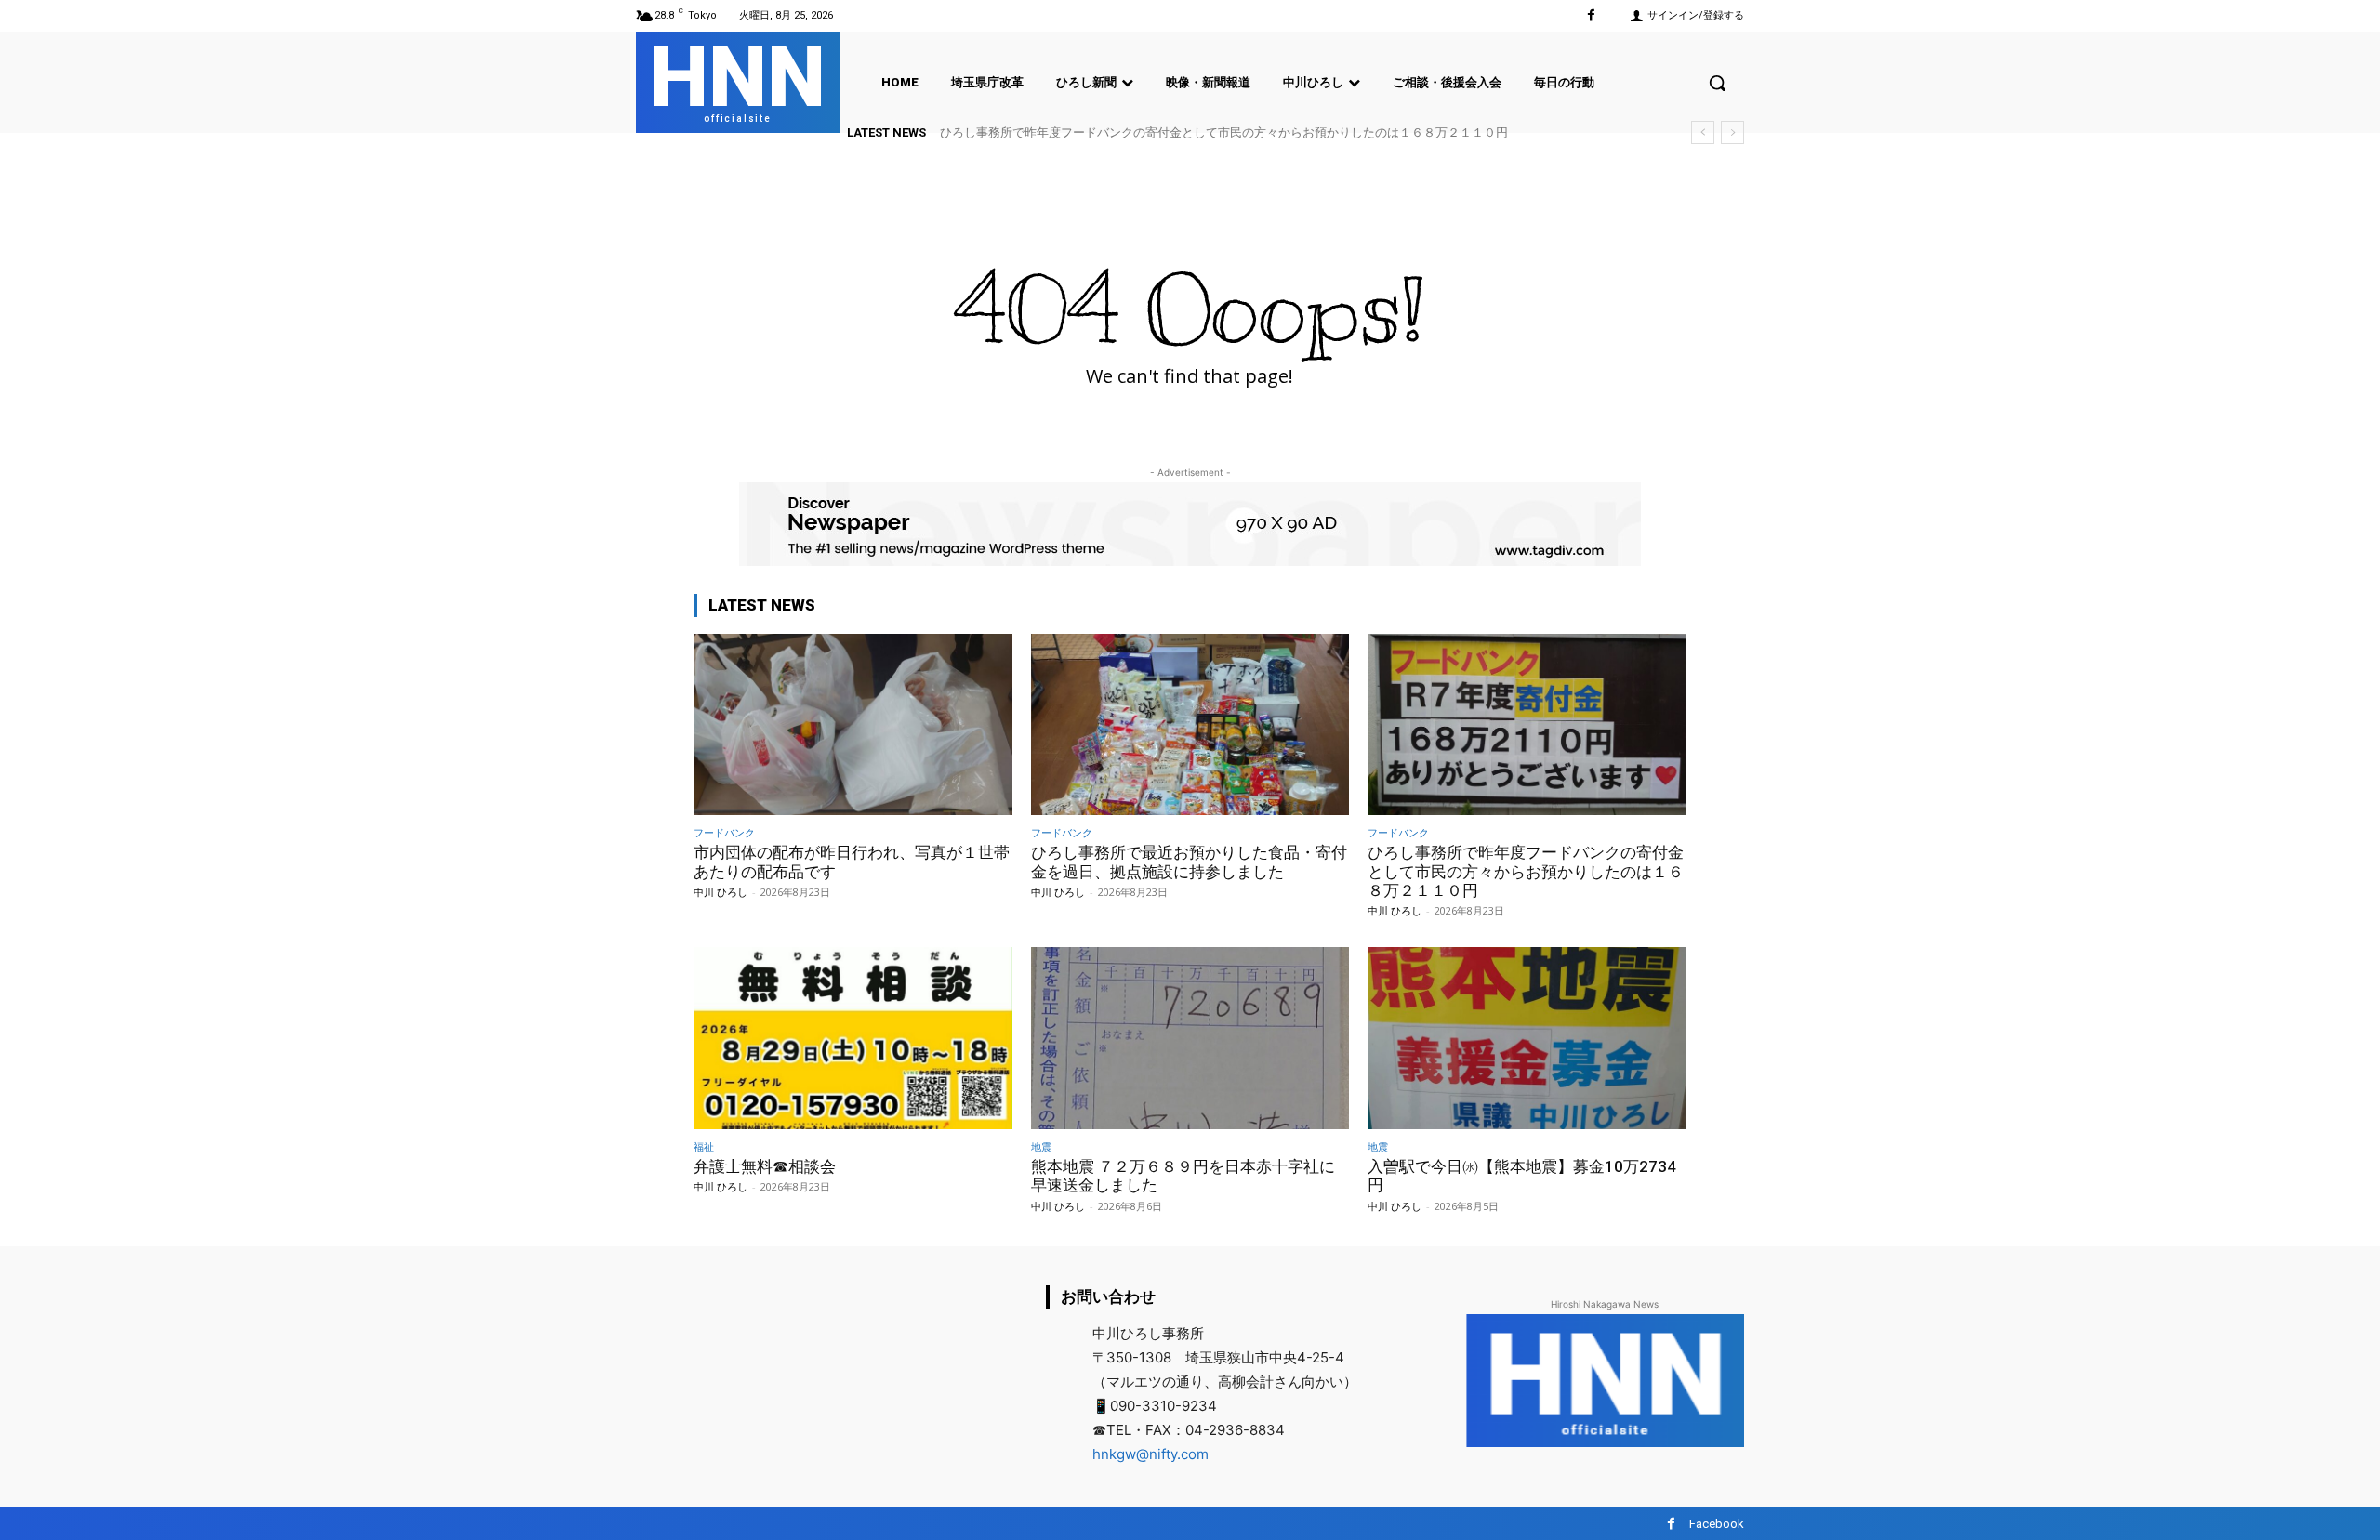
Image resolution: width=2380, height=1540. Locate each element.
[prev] (1703, 132)
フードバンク (724, 832)
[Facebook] (1591, 15)
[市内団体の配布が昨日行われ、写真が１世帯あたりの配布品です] (853, 724)
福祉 (704, 1146)
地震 (1041, 1146)
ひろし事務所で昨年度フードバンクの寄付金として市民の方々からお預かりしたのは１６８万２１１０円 (1224, 132)
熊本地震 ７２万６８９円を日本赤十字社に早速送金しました (1183, 1176)
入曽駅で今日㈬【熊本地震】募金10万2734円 (1522, 1176)
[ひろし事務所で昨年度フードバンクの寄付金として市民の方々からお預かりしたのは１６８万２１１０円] (1527, 724)
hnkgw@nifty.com (1150, 1454)
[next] (1732, 132)
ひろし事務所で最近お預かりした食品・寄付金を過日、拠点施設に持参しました (1189, 862)
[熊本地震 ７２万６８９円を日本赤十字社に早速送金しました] (1190, 1038)
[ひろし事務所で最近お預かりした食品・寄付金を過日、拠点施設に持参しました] (1190, 724)
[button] (1717, 83)
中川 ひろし (721, 892)
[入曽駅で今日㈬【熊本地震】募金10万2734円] (1527, 1038)
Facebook (1717, 1524)
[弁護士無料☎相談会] (853, 1038)
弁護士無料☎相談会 (765, 1166)
